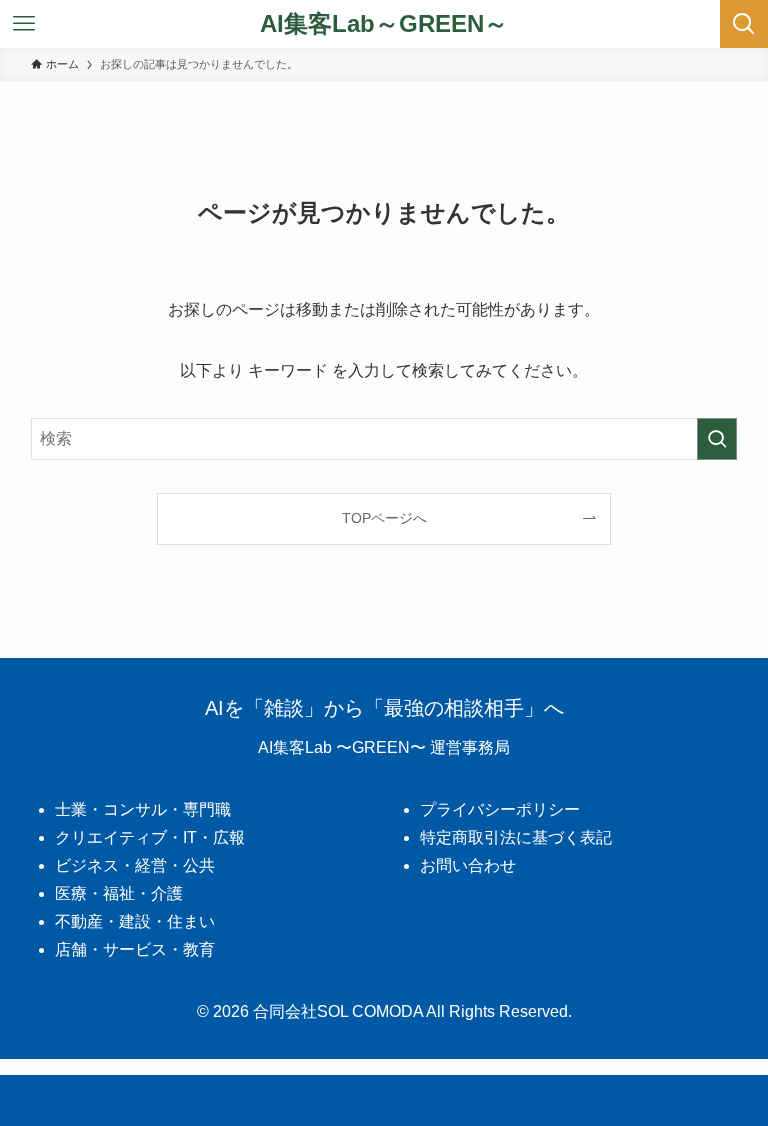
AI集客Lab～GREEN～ (384, 24)
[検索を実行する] (717, 439)
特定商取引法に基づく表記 (516, 837)
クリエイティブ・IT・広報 (150, 837)
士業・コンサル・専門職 (143, 809)
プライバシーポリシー (500, 809)
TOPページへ (384, 518)
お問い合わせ (468, 865)
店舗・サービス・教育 (135, 949)
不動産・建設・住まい (135, 921)
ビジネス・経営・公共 (135, 865)
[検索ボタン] (744, 24)
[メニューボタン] (24, 24)
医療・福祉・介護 (119, 893)
